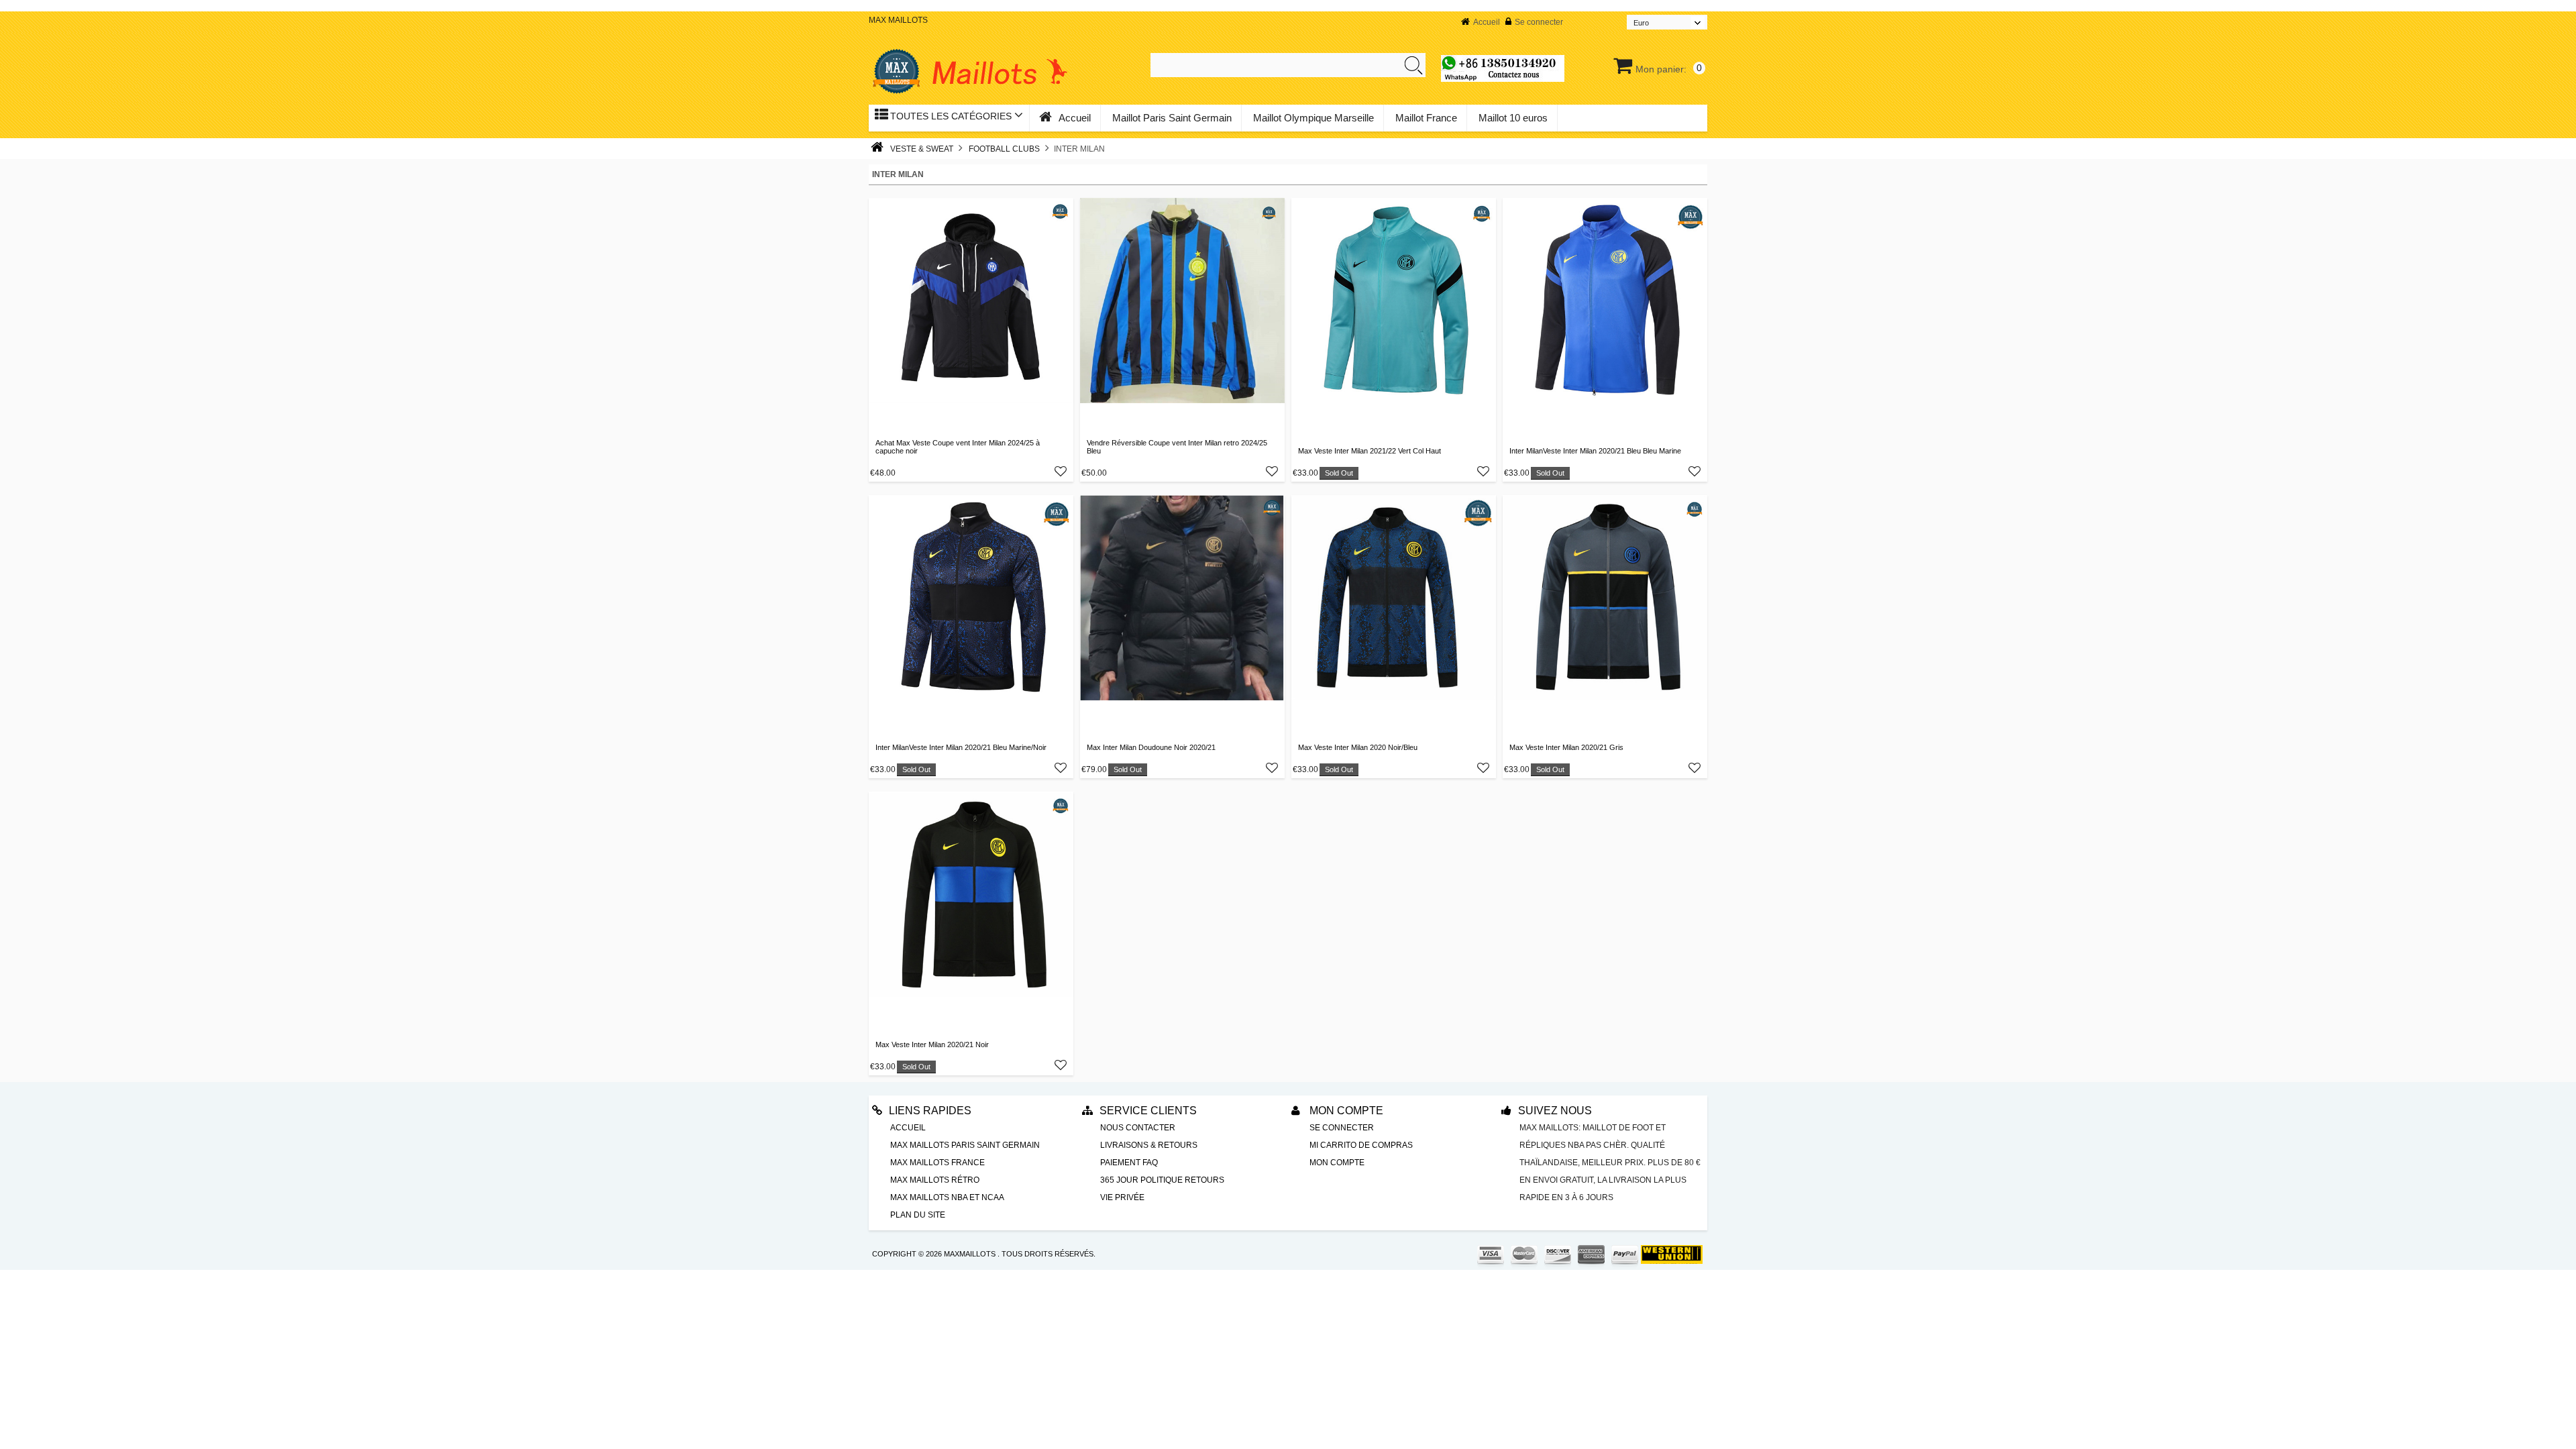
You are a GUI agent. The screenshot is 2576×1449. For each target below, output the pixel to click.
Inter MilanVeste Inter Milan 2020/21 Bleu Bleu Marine (1595, 451)
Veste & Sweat (922, 149)
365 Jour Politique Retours (1162, 1180)
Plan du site (918, 1215)
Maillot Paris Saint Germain (1172, 118)
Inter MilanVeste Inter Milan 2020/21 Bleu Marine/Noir (961, 747)
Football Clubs (1004, 149)
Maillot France (1426, 118)
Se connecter (1539, 22)
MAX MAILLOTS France (937, 1163)
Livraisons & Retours (1149, 1145)
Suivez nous (1555, 1111)
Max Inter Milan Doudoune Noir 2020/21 (1151, 747)
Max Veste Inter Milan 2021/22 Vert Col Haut (1370, 451)
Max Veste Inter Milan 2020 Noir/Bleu (1358, 747)
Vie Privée (1122, 1197)
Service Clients (1148, 1111)
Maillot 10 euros (1513, 118)
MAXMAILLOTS (970, 1254)
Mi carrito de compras (1361, 1145)
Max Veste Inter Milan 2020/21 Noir (932, 1044)
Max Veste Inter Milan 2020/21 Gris (1566, 747)
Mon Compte (1345, 1111)
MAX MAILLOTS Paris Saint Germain (965, 1145)
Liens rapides (930, 1111)
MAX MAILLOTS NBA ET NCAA (947, 1197)
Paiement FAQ (1129, 1163)
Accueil (1487, 22)
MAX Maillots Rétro (935, 1180)
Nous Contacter (1138, 1128)
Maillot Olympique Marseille (1313, 118)
